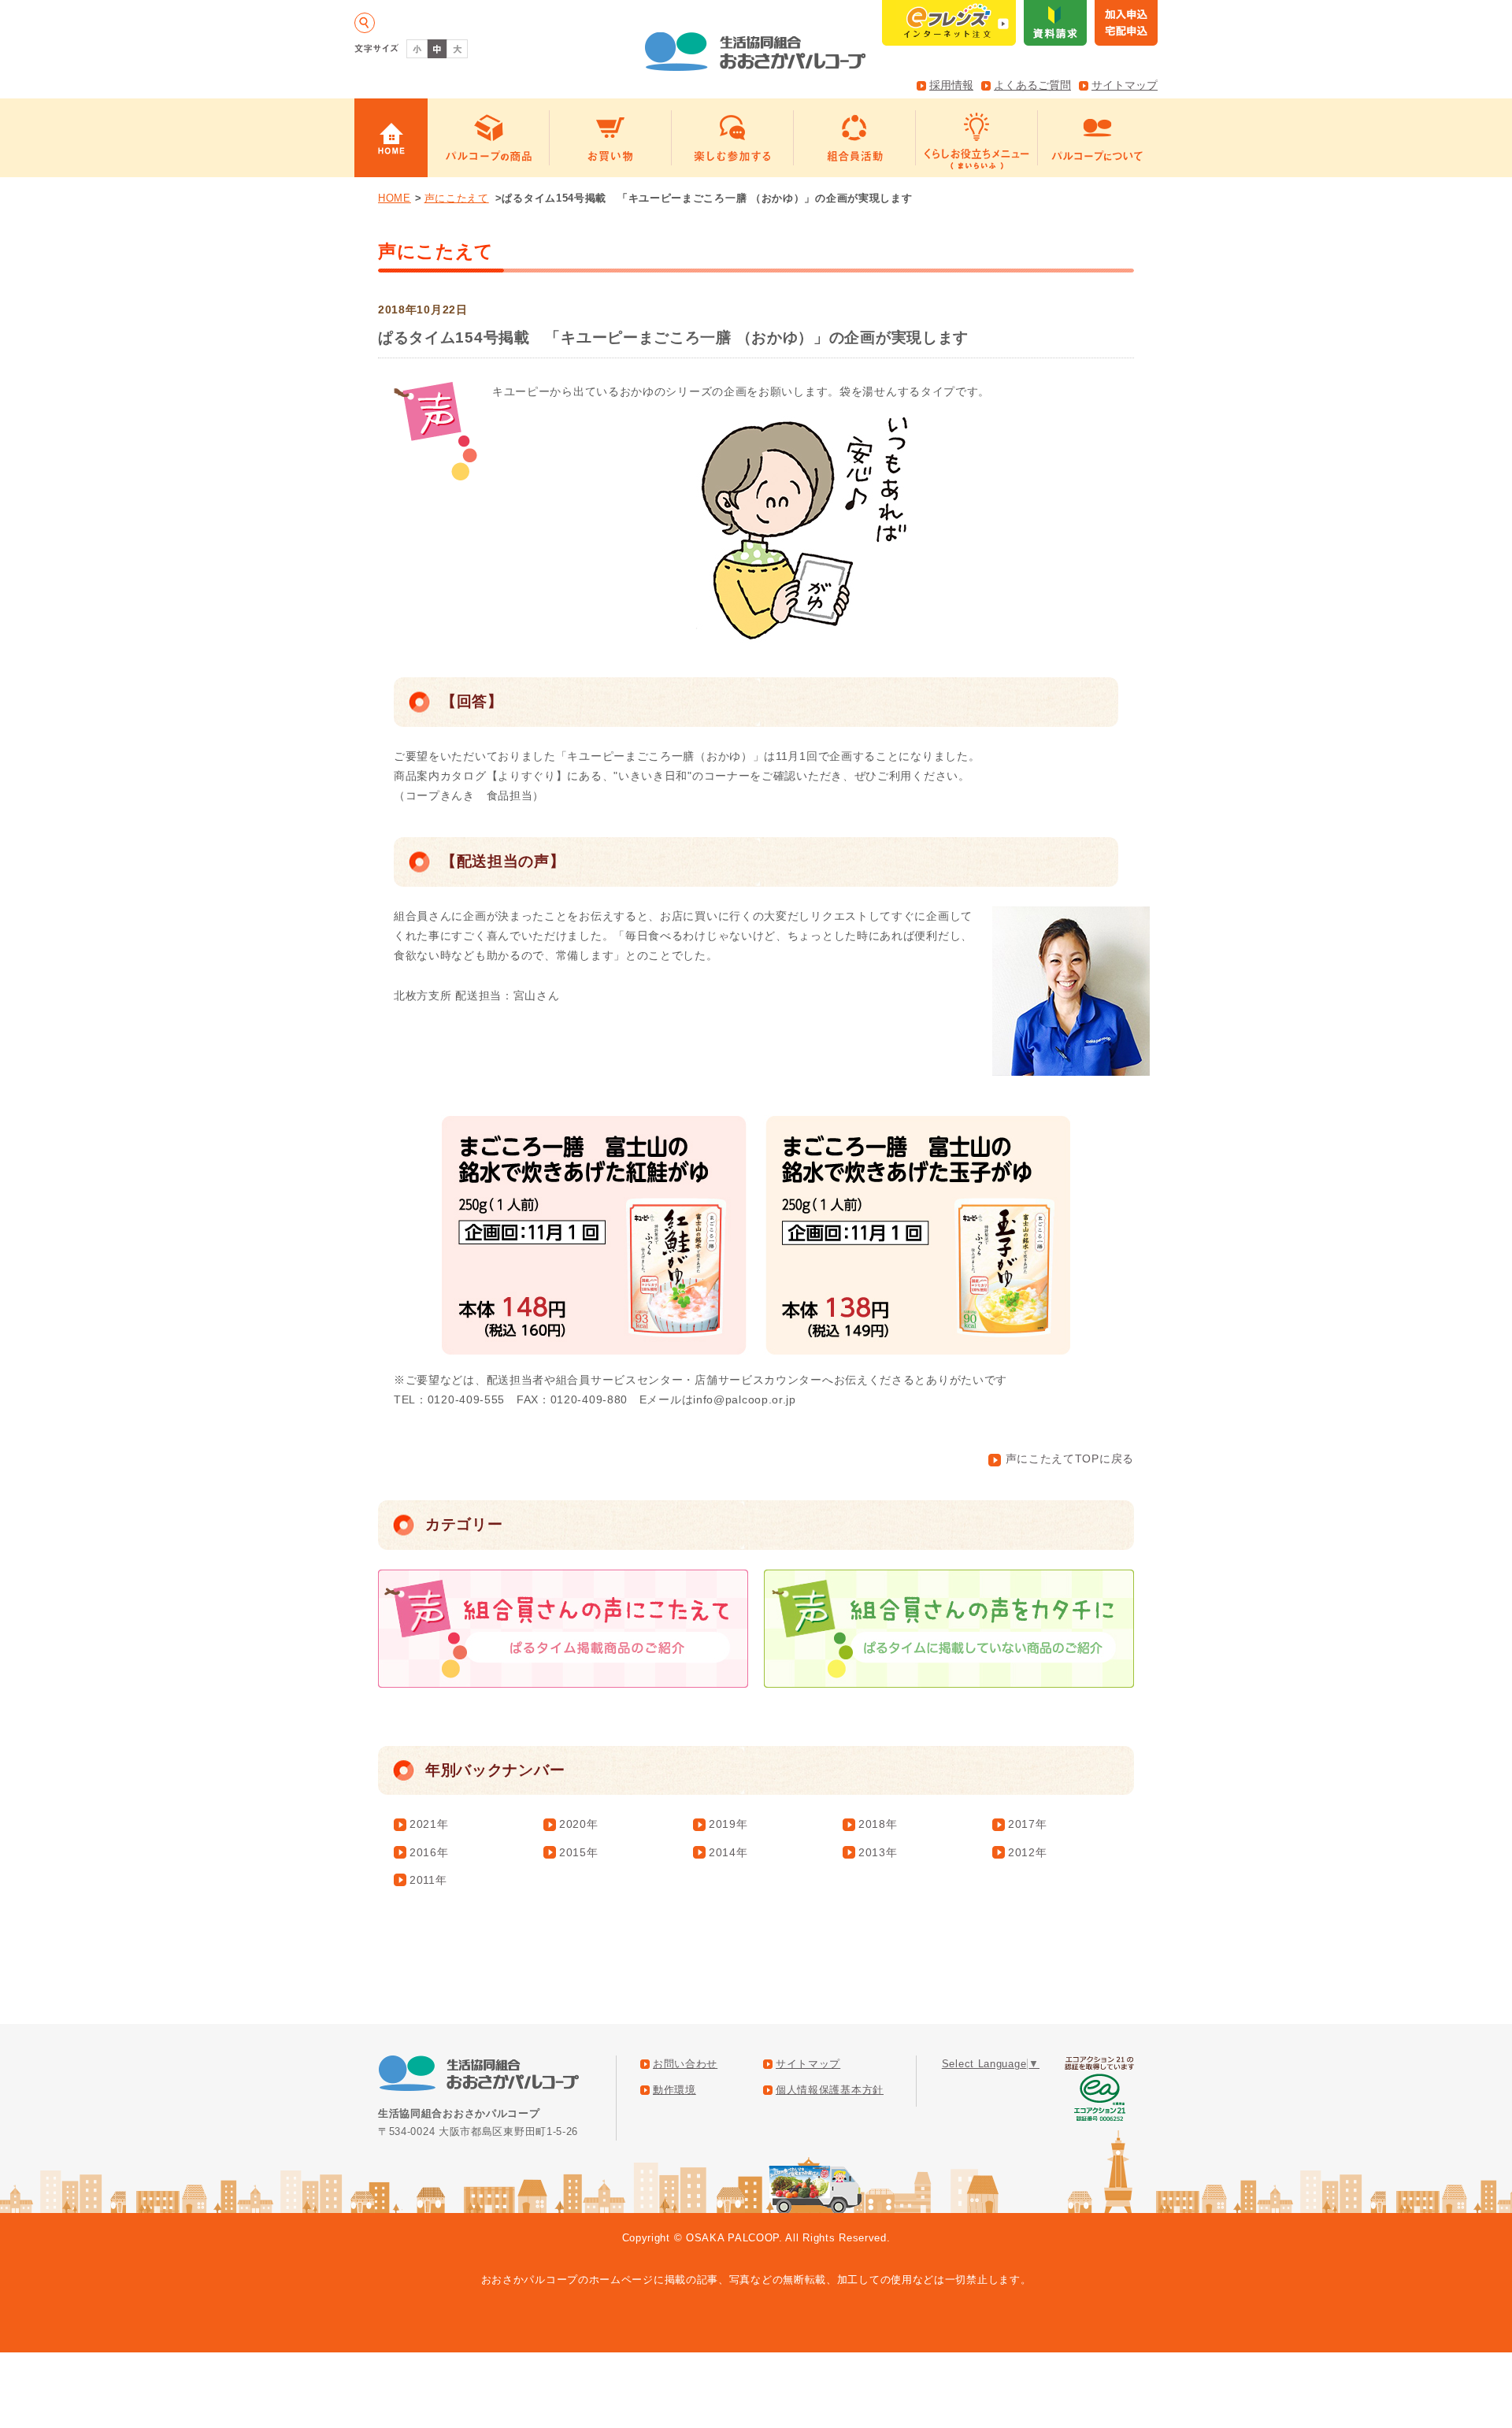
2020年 (579, 1824)
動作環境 (674, 2090)
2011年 (428, 1880)
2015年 (579, 1852)
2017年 (1028, 1824)
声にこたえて (457, 198)
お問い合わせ (685, 2064)
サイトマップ (1125, 85)
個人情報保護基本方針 (830, 2090)
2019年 (728, 1824)
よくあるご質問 (1032, 85)
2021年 (429, 1824)
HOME (395, 198)
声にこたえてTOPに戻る (1070, 1459)
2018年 (878, 1824)
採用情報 (951, 85)
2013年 (878, 1852)
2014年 (728, 1852)
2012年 (1028, 1852)
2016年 (429, 1852)
